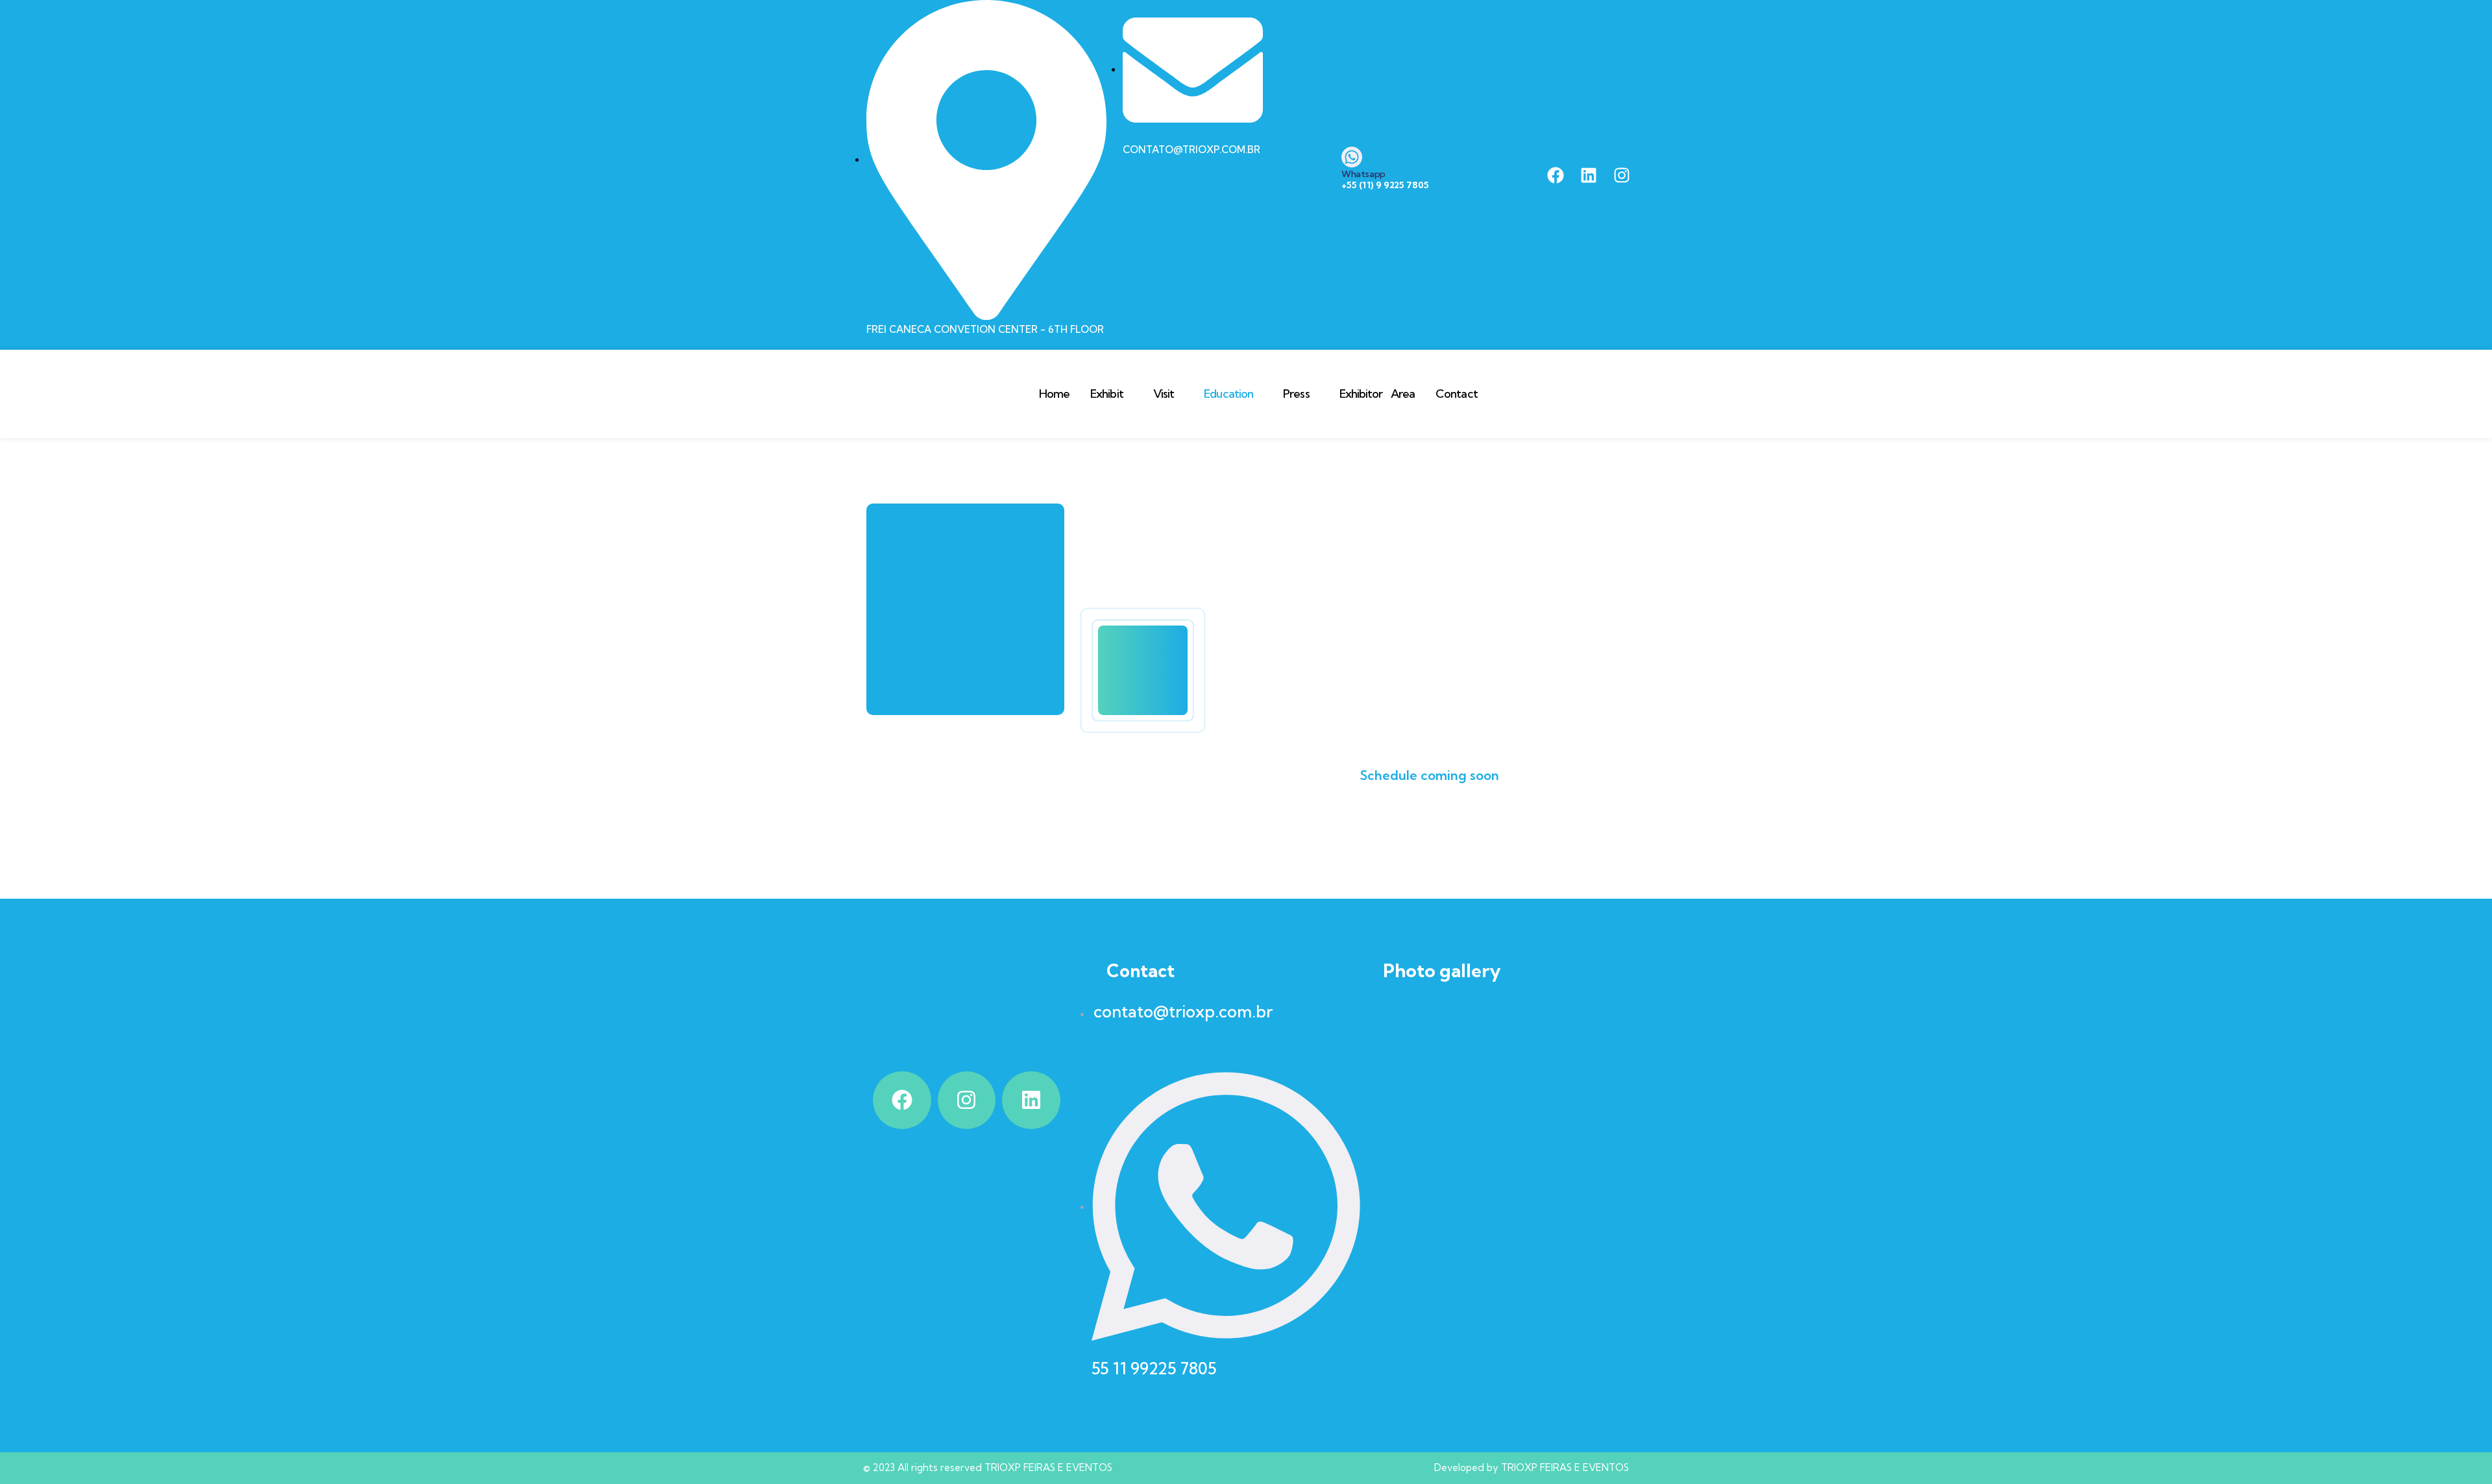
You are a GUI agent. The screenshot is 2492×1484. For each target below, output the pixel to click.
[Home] (937, 394)
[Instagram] (1622, 175)
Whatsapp (1363, 174)
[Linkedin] (1589, 175)
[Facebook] (1556, 175)
